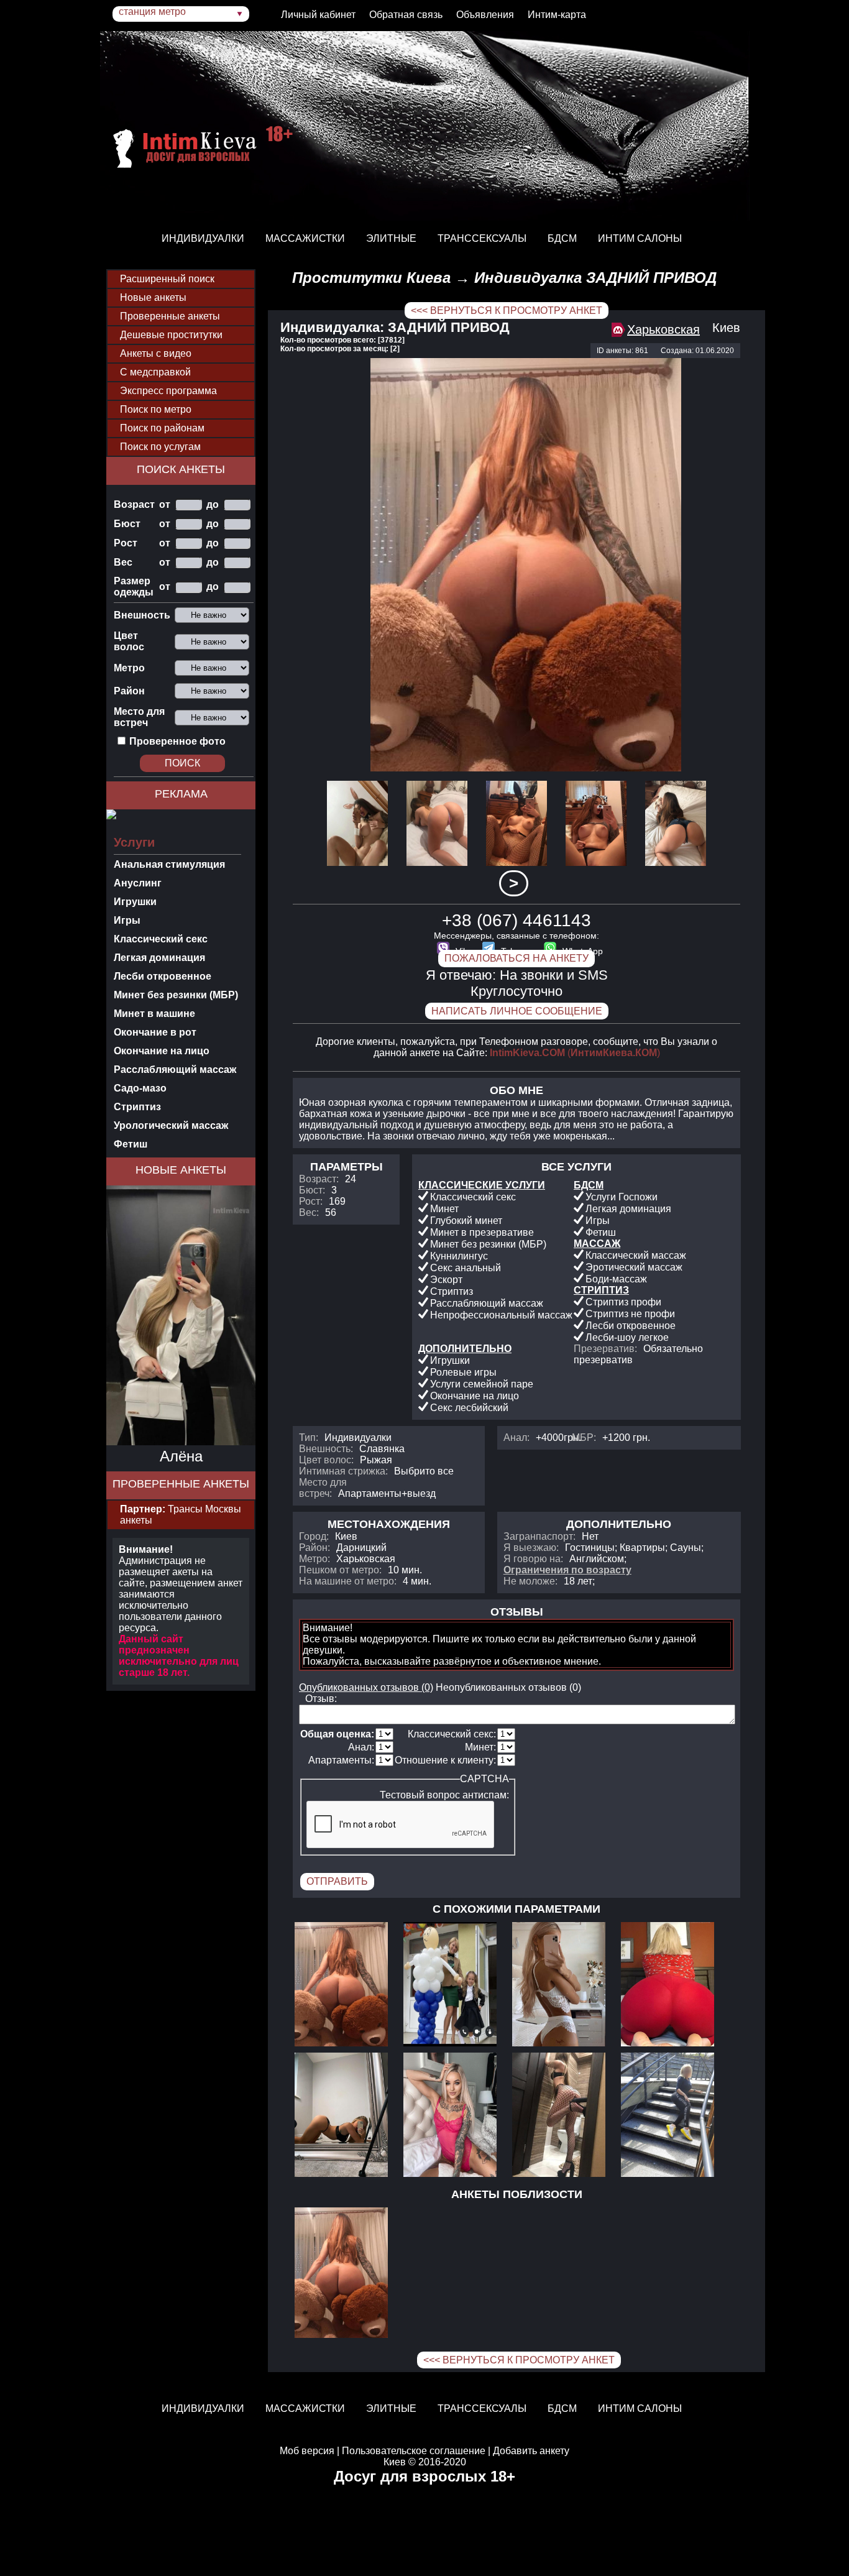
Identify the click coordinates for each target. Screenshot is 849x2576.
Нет (590, 1536)
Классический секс (161, 939)
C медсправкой (155, 372)
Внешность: (326, 1449)
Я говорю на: (533, 1559)
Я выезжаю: (531, 1548)
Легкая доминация (159, 958)
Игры (127, 920)
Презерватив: (605, 1349)
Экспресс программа (168, 391)
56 (331, 1212)
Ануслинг (138, 883)
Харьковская (663, 329)
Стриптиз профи (623, 1302)
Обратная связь (406, 15)
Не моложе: (530, 1581)
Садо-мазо (140, 1088)
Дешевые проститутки (171, 335)
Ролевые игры (463, 1372)
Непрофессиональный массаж (501, 1315)
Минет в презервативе (482, 1232)
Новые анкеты (153, 297)
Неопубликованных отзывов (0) (508, 1687)
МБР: (584, 1437)
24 (351, 1179)
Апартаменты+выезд (387, 1493)
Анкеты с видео (156, 353)
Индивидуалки (358, 1437)
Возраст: (319, 1179)
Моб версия (307, 2451)
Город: (314, 1536)
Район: (314, 1548)
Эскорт (446, 1280)
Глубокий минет (466, 1221)
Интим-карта (557, 15)
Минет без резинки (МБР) (176, 995)
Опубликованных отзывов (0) (366, 1687)
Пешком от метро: (340, 1570)
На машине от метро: (348, 1581)
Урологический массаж (171, 1125)
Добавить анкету (531, 2451)
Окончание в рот (155, 1032)
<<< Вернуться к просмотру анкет (507, 310)
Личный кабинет (318, 15)
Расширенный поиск (167, 279)
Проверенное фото (177, 741)
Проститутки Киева (371, 278)
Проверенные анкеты (170, 316)
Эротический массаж (634, 1267)
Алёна (181, 1456)
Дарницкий (361, 1548)
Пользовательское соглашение (414, 2451)
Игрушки (135, 902)
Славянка (382, 1449)
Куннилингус (459, 1256)
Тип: (309, 1437)
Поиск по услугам (160, 447)
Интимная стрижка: (343, 1471)
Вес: (309, 1212)
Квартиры (642, 1548)
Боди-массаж (616, 1279)
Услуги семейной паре (482, 1384)
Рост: (311, 1201)
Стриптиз (137, 1107)
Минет (444, 1209)
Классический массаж (636, 1255)
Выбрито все (424, 1471)
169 (337, 1201)
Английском (597, 1559)
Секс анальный (466, 1268)
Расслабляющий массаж (175, 1069)
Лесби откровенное (163, 976)
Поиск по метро (156, 409)
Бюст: (312, 1190)
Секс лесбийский (469, 1408)
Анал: (516, 1437)
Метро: (314, 1559)
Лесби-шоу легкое (627, 1337)
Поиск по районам (162, 428)
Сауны (686, 1548)
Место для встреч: (323, 1488)
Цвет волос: (326, 1460)
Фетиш (131, 1144)
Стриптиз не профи (630, 1314)
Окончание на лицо (162, 1051)
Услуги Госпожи (622, 1197)
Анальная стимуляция (169, 864)
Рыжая (376, 1460)
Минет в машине (154, 1014)
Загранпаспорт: (539, 1536)
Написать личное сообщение (517, 1011)
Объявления (485, 15)
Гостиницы (590, 1548)
